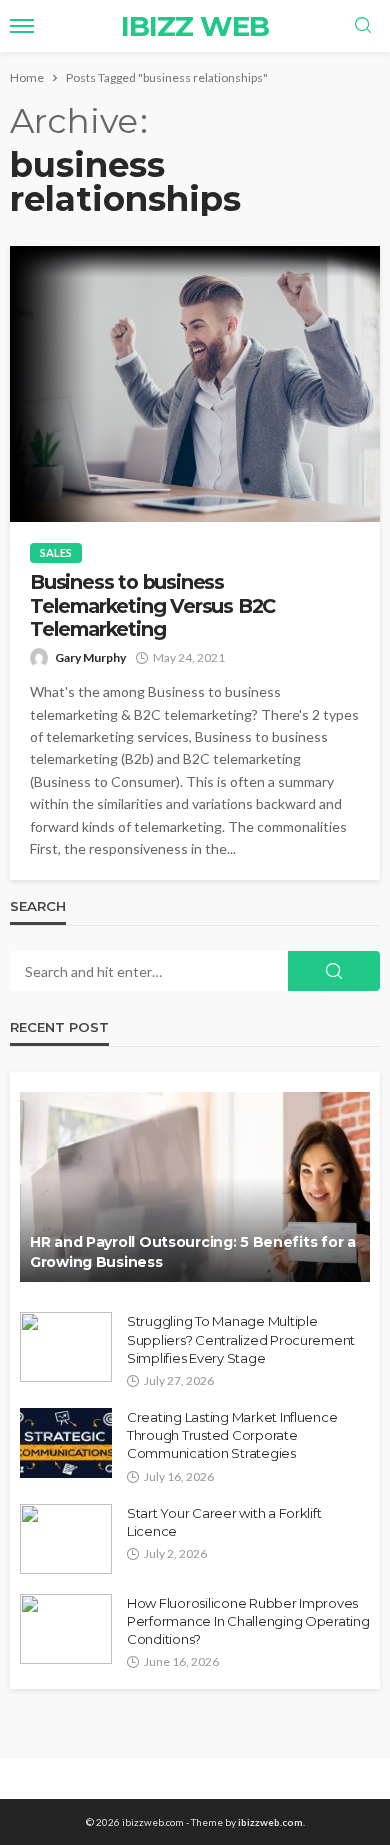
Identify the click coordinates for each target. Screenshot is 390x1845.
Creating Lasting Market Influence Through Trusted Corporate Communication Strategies (232, 1435)
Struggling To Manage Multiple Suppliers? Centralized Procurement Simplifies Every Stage (241, 1339)
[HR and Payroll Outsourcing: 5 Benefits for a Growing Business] (195, 1187)
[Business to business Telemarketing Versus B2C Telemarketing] (195, 384)
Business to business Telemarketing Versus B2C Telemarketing (152, 606)
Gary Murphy (90, 657)
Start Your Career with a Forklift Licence (224, 1522)
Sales (56, 552)
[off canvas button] (22, 26)
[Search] (363, 26)
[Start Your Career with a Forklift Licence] (66, 1539)
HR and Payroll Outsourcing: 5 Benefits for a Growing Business (193, 1252)
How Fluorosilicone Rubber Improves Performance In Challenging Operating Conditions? (248, 1621)
